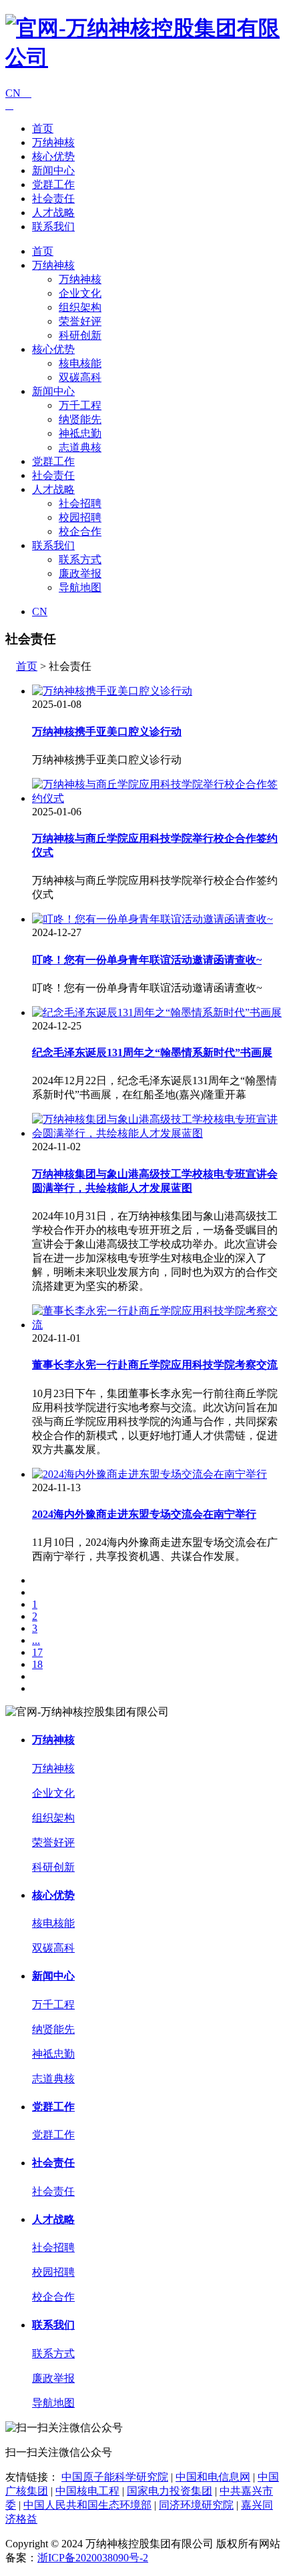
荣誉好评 (80, 321)
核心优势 (53, 156)
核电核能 (80, 363)
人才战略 (53, 212)
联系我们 (53, 227)
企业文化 (80, 293)
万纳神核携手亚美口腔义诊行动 (107, 732)
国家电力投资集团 (170, 2491)
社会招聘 (80, 503)
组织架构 (80, 307)
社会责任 (53, 198)
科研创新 (80, 335)
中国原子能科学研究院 (115, 2477)
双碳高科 (80, 377)
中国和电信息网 (213, 2477)
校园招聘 (80, 517)
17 (37, 1652)
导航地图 (80, 587)
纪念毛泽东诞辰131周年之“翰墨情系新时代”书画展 (152, 1052)
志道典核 (80, 447)
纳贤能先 (80, 419)
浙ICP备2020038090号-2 (93, 2558)
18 (37, 1664)
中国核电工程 (87, 2491)
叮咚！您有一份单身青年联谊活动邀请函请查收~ (147, 960)
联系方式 (80, 559)
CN (18, 93)
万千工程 (80, 405)
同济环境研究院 (196, 2505)
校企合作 (80, 531)
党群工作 (53, 184)
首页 (43, 128)
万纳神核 (53, 142)
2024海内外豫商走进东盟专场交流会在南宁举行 (144, 1514)
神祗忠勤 (80, 433)
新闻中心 (53, 170)
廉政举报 (80, 573)
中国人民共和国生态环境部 (87, 2505)
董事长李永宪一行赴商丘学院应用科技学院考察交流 (155, 1365)
